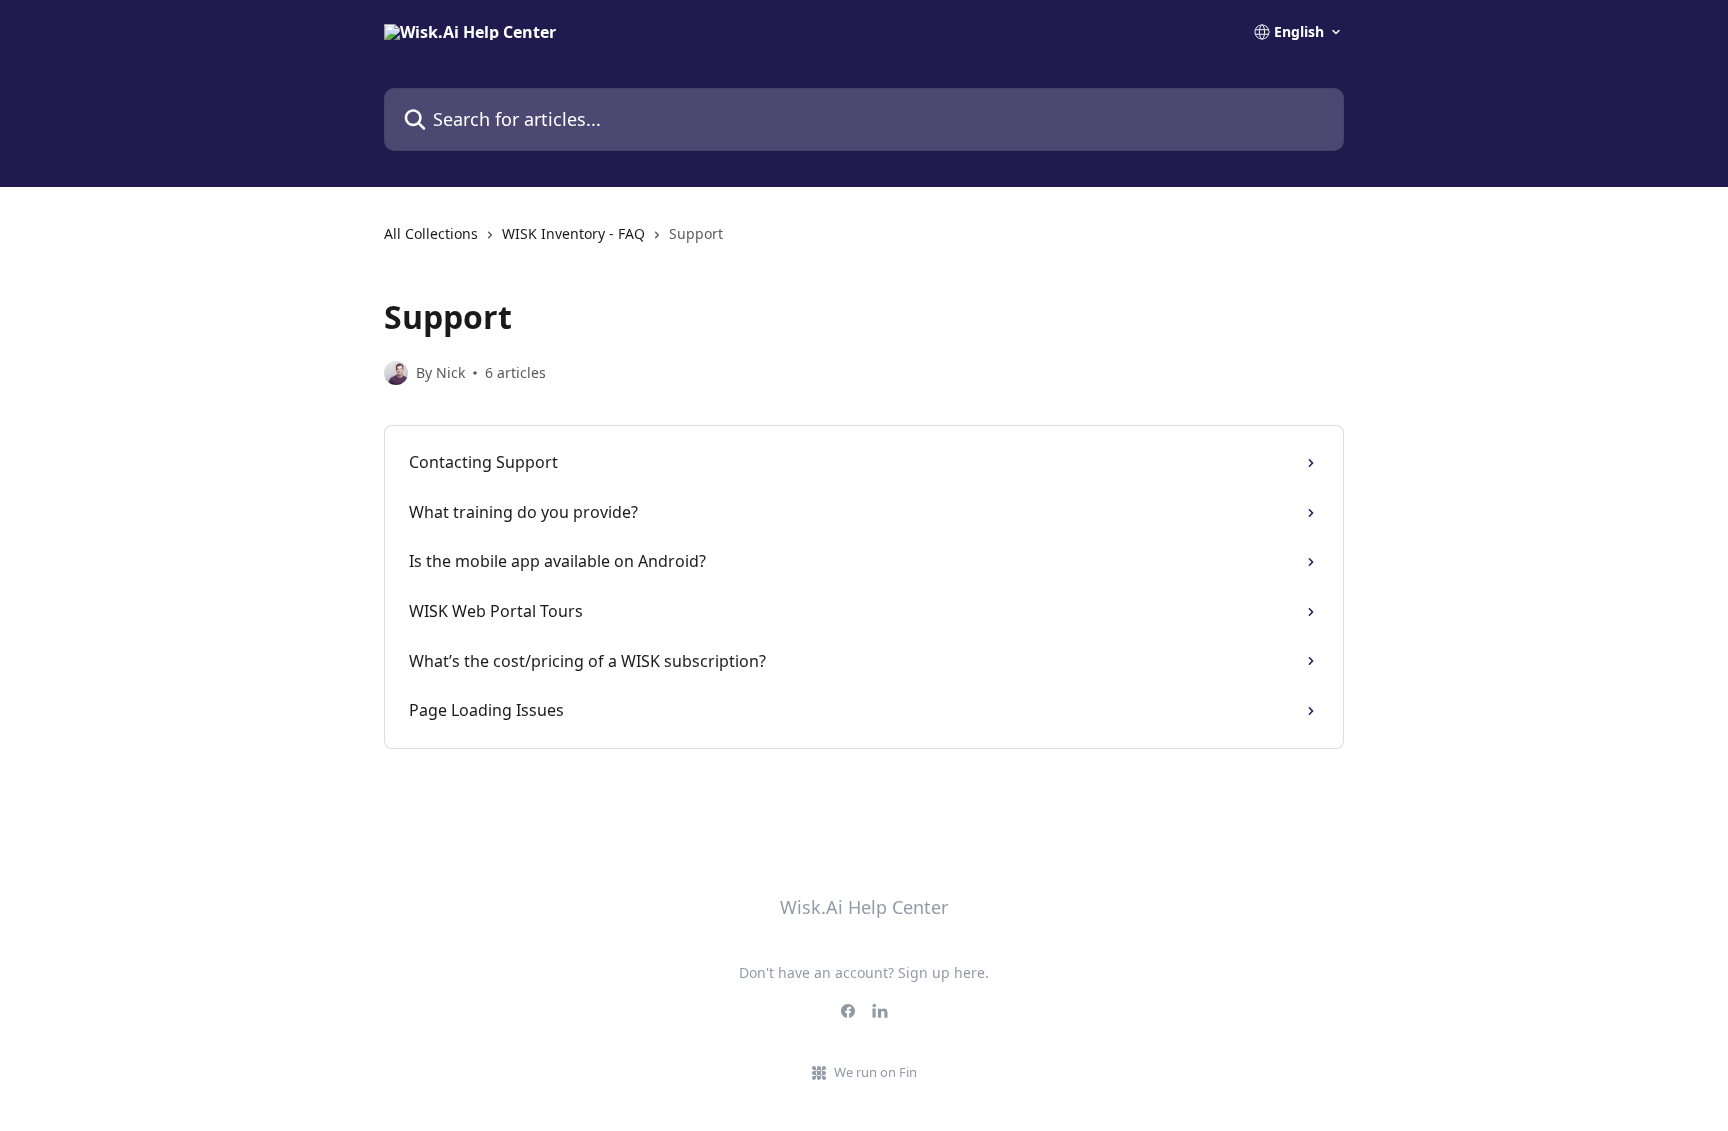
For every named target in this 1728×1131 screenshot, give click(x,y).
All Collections (431, 233)
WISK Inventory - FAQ (573, 233)
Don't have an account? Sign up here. (864, 972)
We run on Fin (875, 1072)
